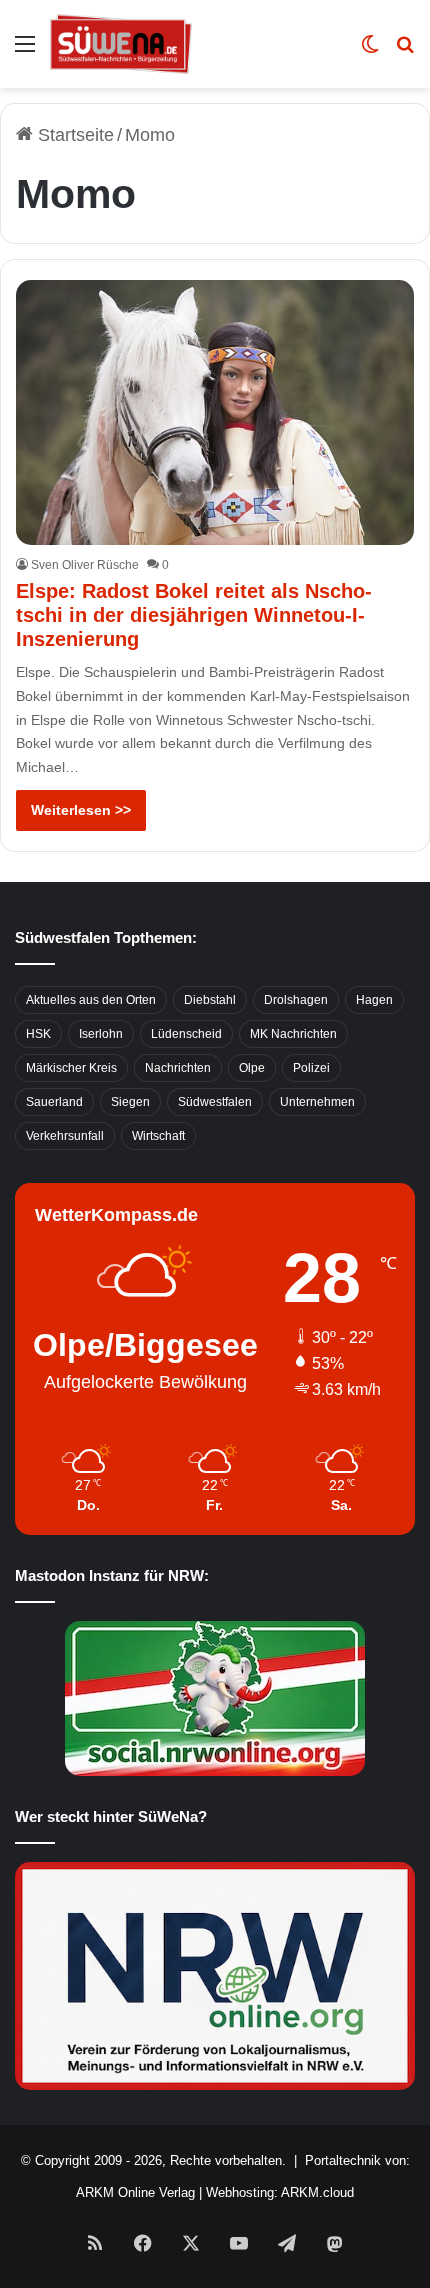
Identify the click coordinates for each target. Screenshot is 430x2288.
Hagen (374, 1000)
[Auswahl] (25, 51)
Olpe (252, 1068)
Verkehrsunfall (65, 1136)
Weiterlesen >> (81, 810)
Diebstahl (210, 1000)
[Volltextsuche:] (405, 51)
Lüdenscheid (186, 1034)
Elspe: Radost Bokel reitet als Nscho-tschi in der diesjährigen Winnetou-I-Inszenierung (194, 615)
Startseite (73, 135)
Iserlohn (101, 1034)
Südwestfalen (215, 1102)
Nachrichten (178, 1068)
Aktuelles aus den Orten (91, 1000)
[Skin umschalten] (370, 51)
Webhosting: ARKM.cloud (280, 2192)
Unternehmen (317, 1102)
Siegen (130, 1102)
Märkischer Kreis (71, 1068)
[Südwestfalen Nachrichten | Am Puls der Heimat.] (121, 44)
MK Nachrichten (293, 1034)
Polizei (311, 1068)
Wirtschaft (158, 1136)
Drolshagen (296, 1000)
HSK (38, 1034)
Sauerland (54, 1102)
